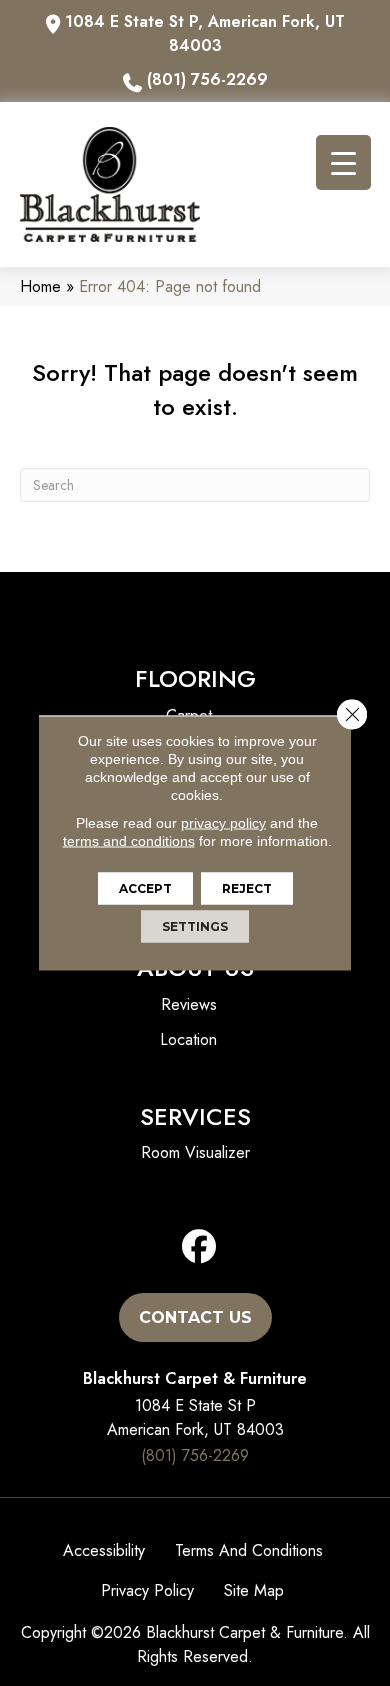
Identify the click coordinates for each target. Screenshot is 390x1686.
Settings (195, 926)
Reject (247, 888)
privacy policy (223, 823)
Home (40, 286)
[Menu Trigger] (343, 162)
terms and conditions (129, 841)
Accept (145, 888)
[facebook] (199, 1247)
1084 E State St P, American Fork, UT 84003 (205, 33)
